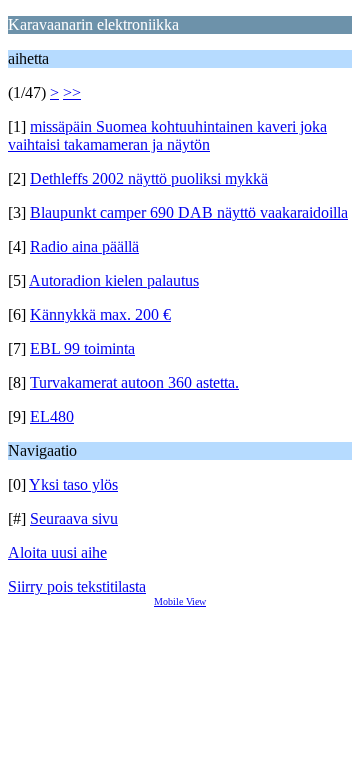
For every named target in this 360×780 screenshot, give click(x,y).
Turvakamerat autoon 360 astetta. (134, 382)
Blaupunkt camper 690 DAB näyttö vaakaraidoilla (189, 212)
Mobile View (180, 601)
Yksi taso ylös (73, 484)
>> (72, 92)
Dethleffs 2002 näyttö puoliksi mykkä (149, 178)
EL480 (52, 416)
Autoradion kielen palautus (114, 280)
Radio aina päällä (84, 246)
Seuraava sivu (74, 518)
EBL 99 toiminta (82, 348)
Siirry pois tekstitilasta (77, 586)
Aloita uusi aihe (57, 552)
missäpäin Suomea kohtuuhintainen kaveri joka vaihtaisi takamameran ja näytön (167, 135)
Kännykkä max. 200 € (100, 314)
